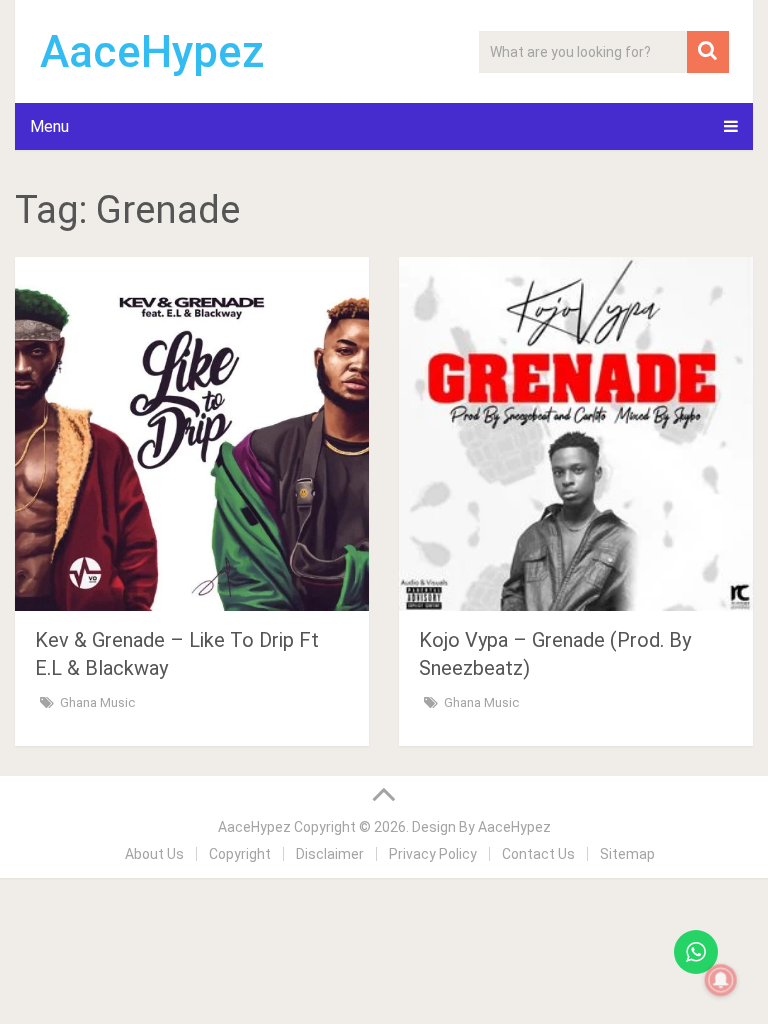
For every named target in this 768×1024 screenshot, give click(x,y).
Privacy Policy (433, 854)
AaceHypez (152, 52)
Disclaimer (330, 854)
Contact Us (538, 854)
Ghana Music (97, 702)
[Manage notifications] (721, 980)
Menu (49, 126)
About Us (154, 854)
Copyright (240, 854)
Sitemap (627, 854)
